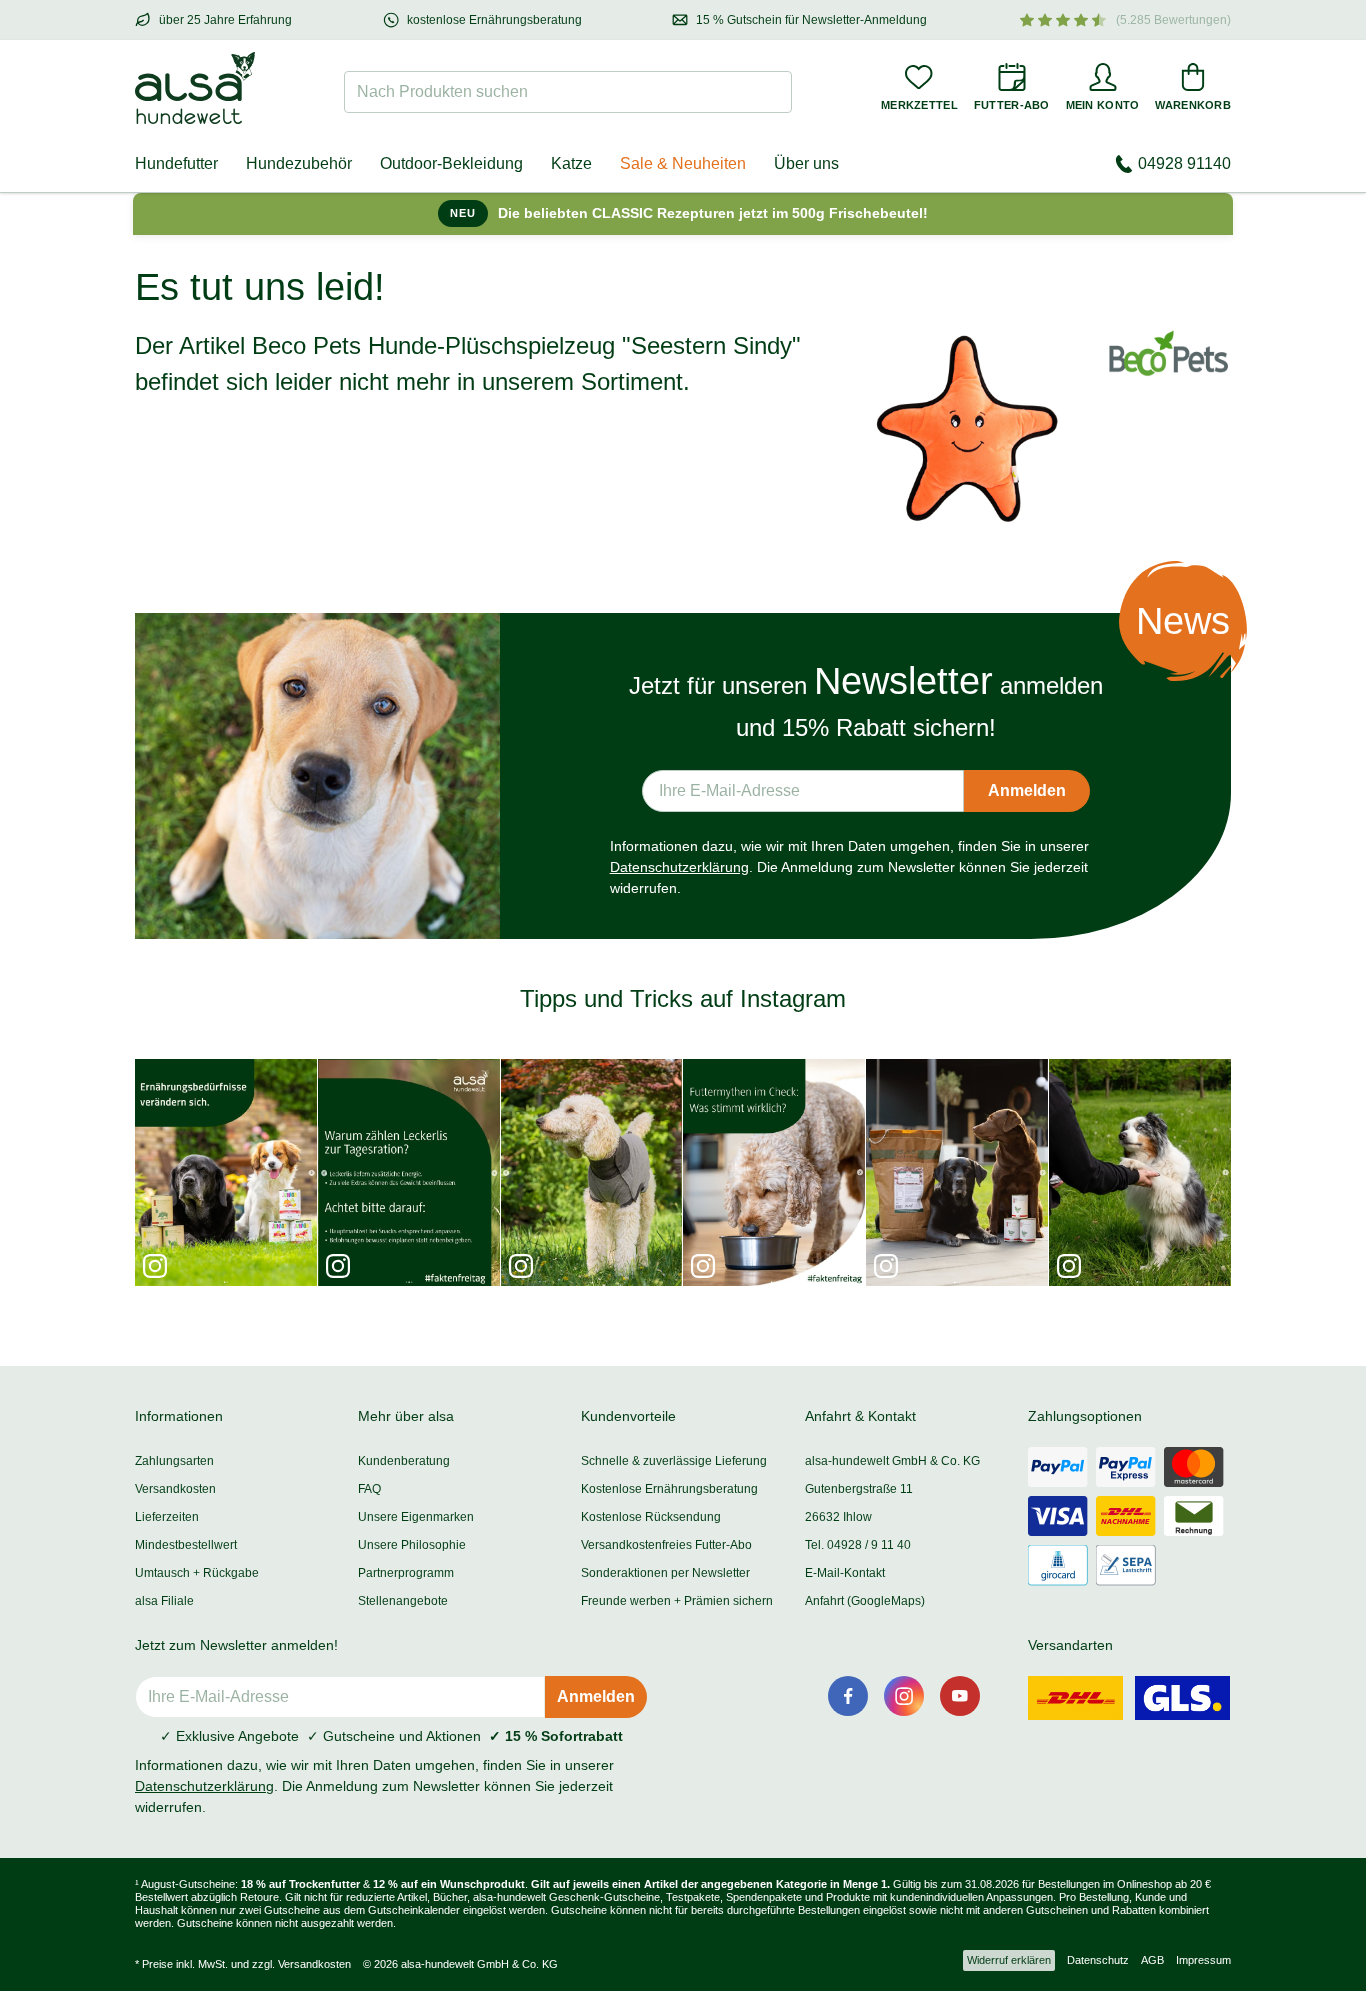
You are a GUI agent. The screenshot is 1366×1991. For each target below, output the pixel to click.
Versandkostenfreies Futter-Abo (666, 1545)
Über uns (806, 163)
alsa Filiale (164, 1601)
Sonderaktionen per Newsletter (665, 1573)
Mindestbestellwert (186, 1545)
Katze (571, 163)
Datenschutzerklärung (679, 867)
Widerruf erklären (1009, 1960)
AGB (1152, 1960)
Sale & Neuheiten (683, 163)
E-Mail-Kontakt (845, 1573)
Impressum (1203, 1960)
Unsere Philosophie (412, 1545)
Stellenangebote (403, 1601)
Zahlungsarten (174, 1461)
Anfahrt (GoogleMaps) (865, 1601)
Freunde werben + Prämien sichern (677, 1601)
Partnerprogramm (406, 1573)
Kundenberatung (404, 1461)
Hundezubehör (299, 163)
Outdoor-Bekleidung (451, 163)
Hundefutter (176, 163)
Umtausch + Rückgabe (197, 1573)
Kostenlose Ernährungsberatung (669, 1489)
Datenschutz (1098, 1960)
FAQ (369, 1489)
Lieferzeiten (167, 1517)
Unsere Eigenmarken (416, 1517)
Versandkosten (175, 1489)
